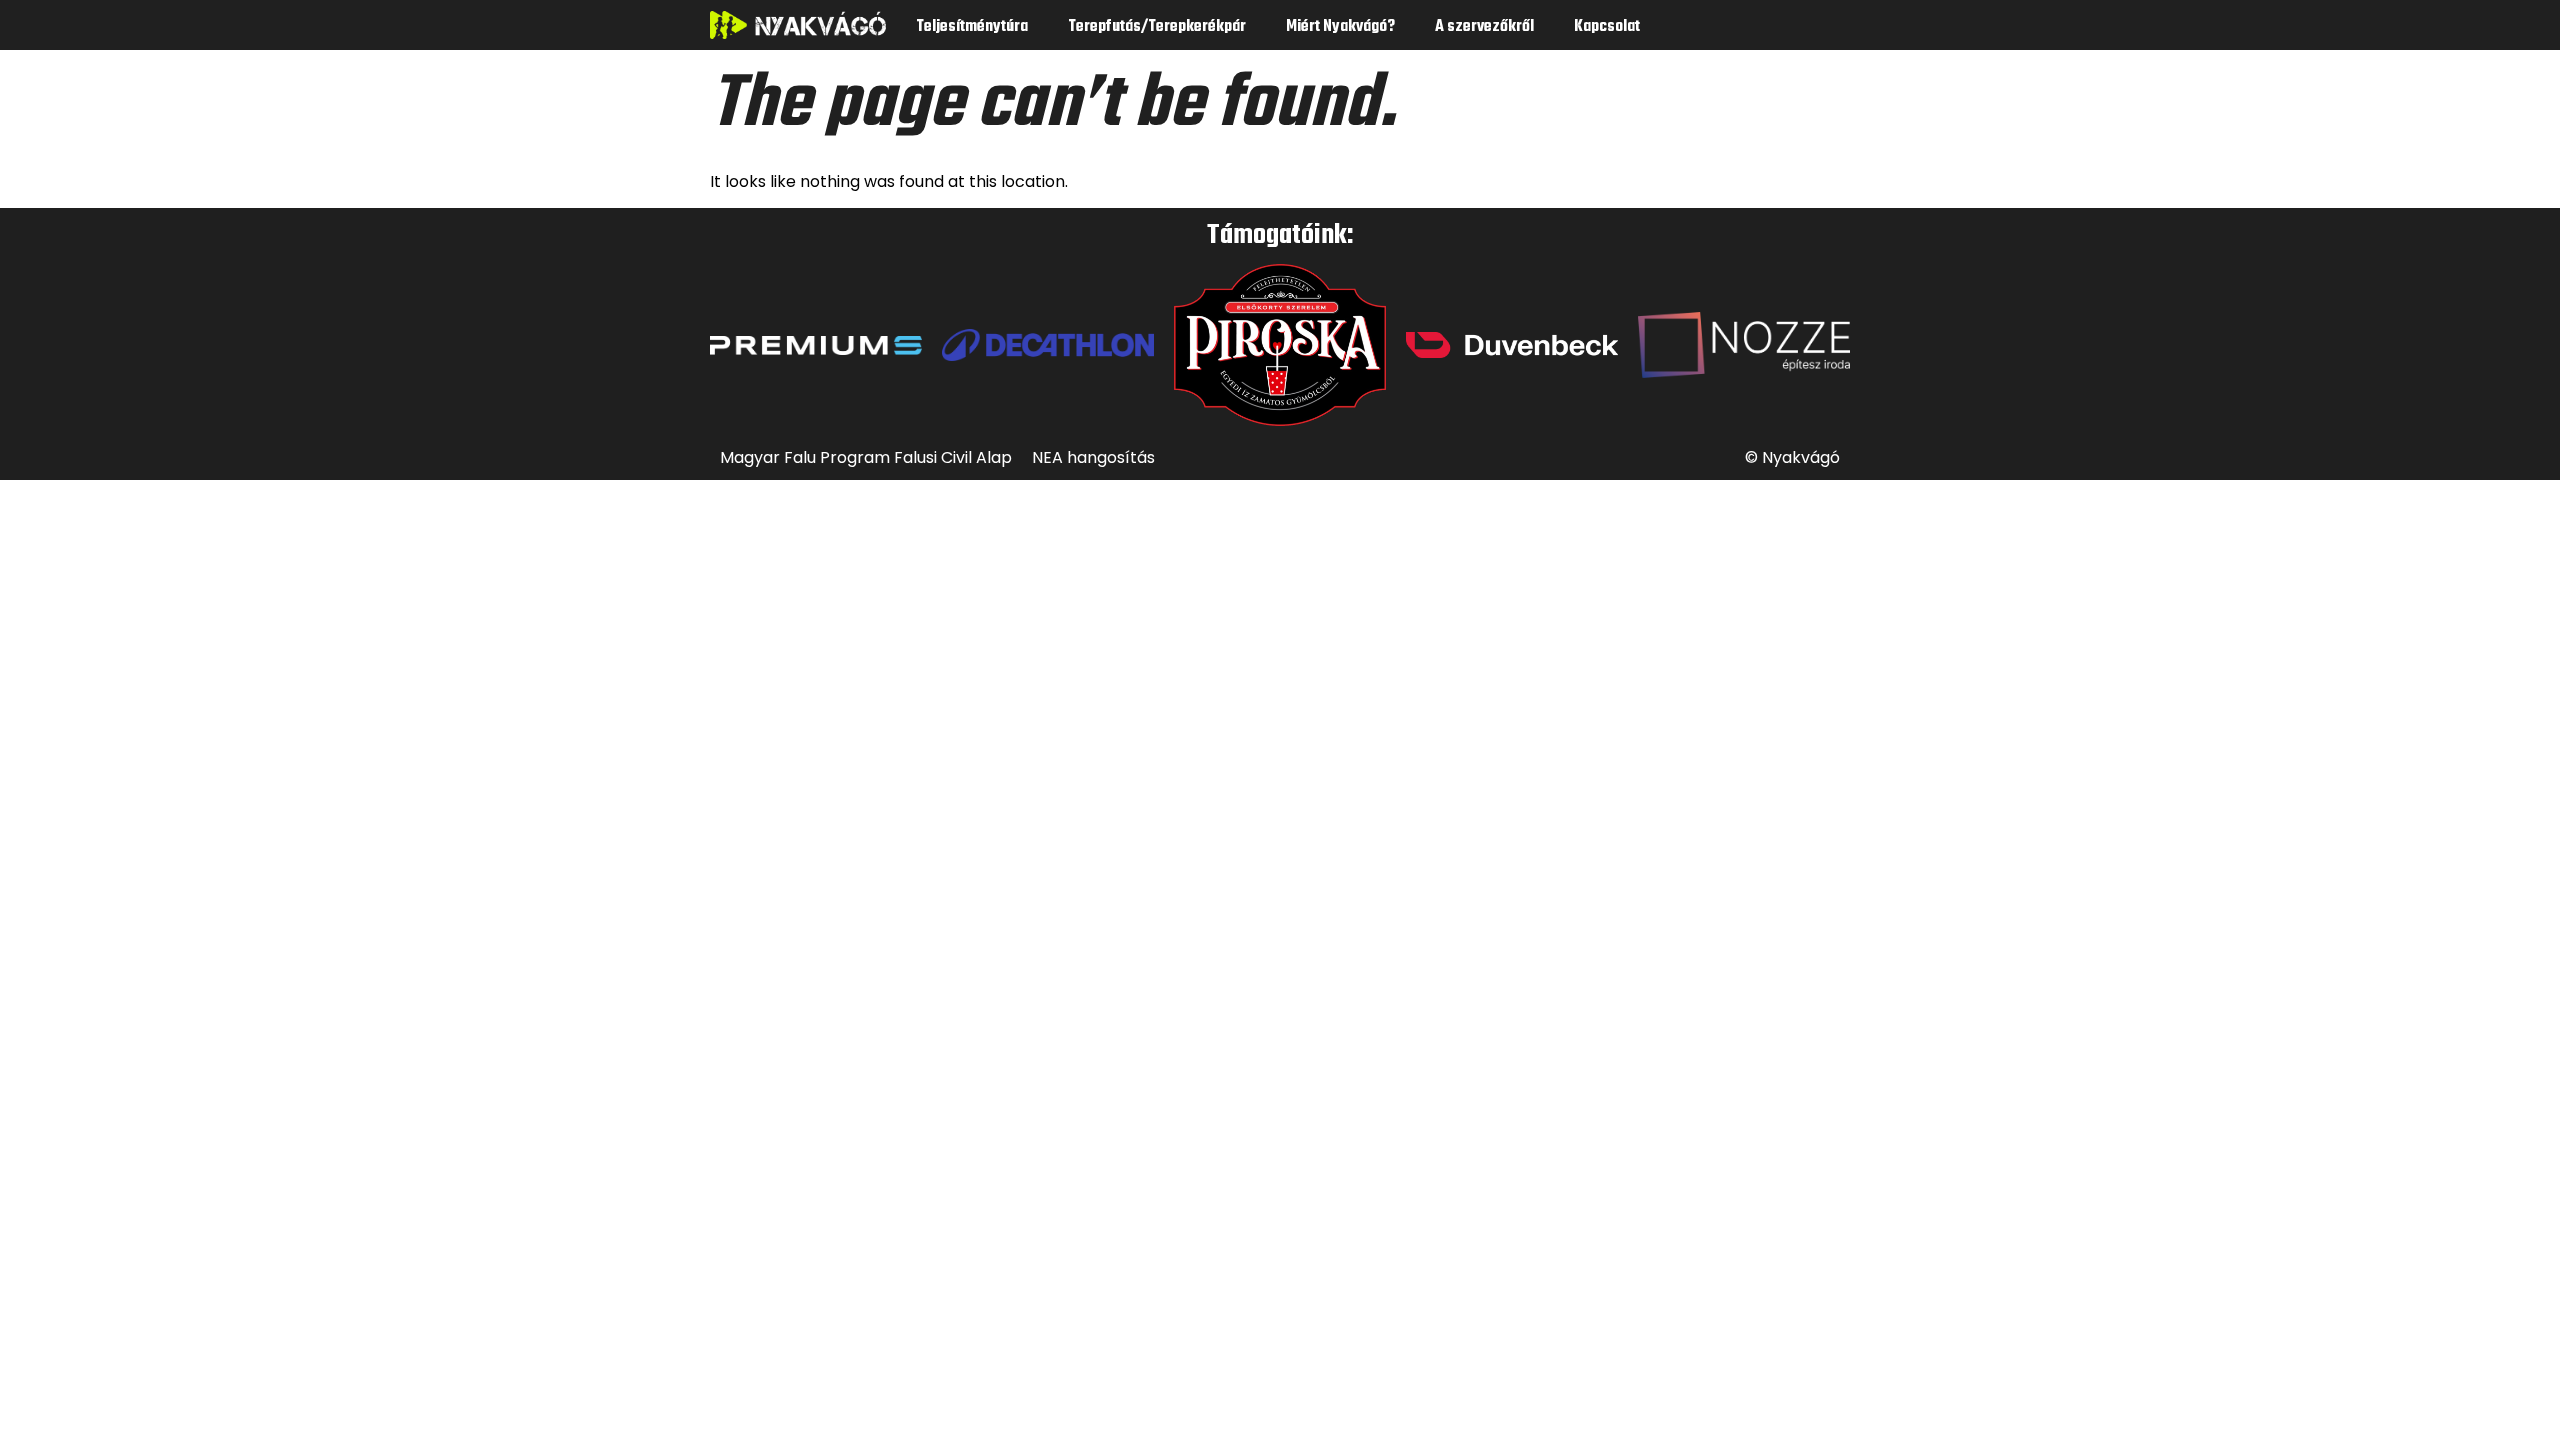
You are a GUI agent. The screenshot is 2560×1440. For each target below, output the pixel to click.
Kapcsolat (1607, 27)
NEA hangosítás (1093, 457)
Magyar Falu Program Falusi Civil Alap (866, 457)
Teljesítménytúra (972, 27)
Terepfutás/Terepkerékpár (1157, 27)
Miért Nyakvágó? (1340, 27)
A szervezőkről (1484, 27)
